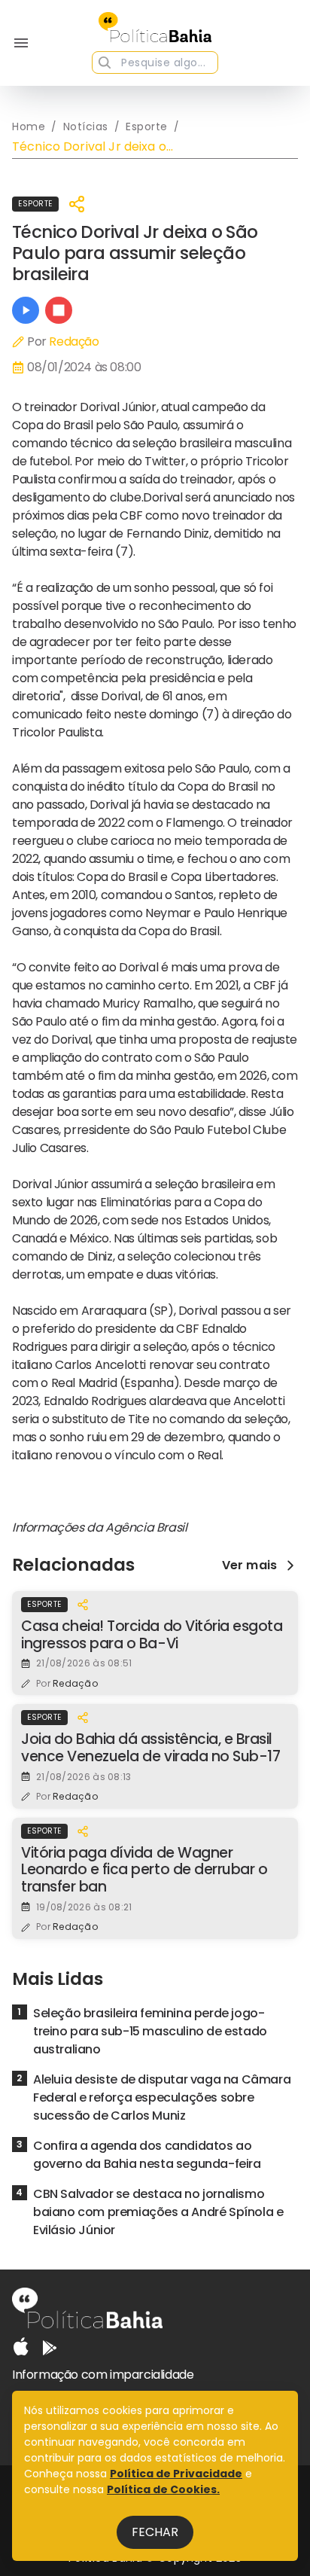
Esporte (35, 204)
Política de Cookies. (163, 2489)
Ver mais (249, 1565)
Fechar (155, 2532)
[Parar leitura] (59, 310)
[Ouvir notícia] (26, 310)
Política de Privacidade (176, 2474)
